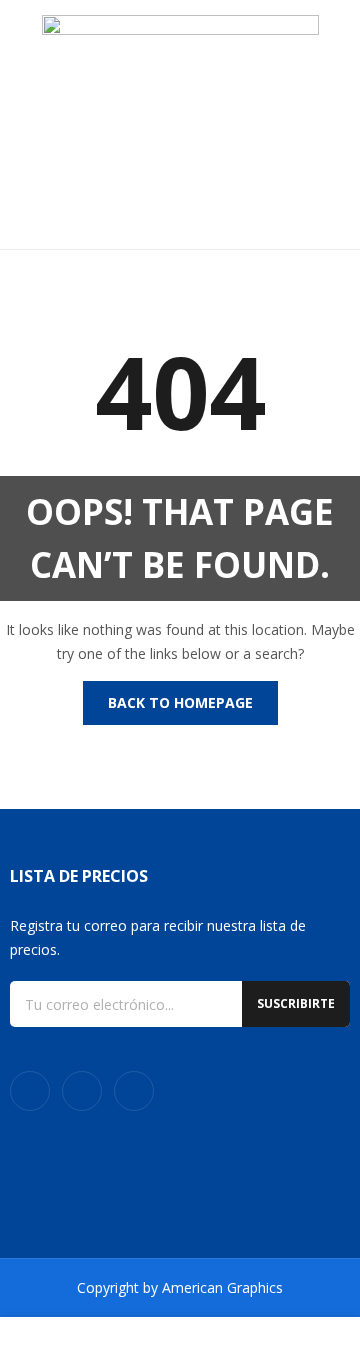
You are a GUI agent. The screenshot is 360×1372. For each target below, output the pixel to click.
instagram (82, 1091)
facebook (30, 1091)
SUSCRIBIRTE (296, 1003)
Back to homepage (180, 702)
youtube (134, 1091)
